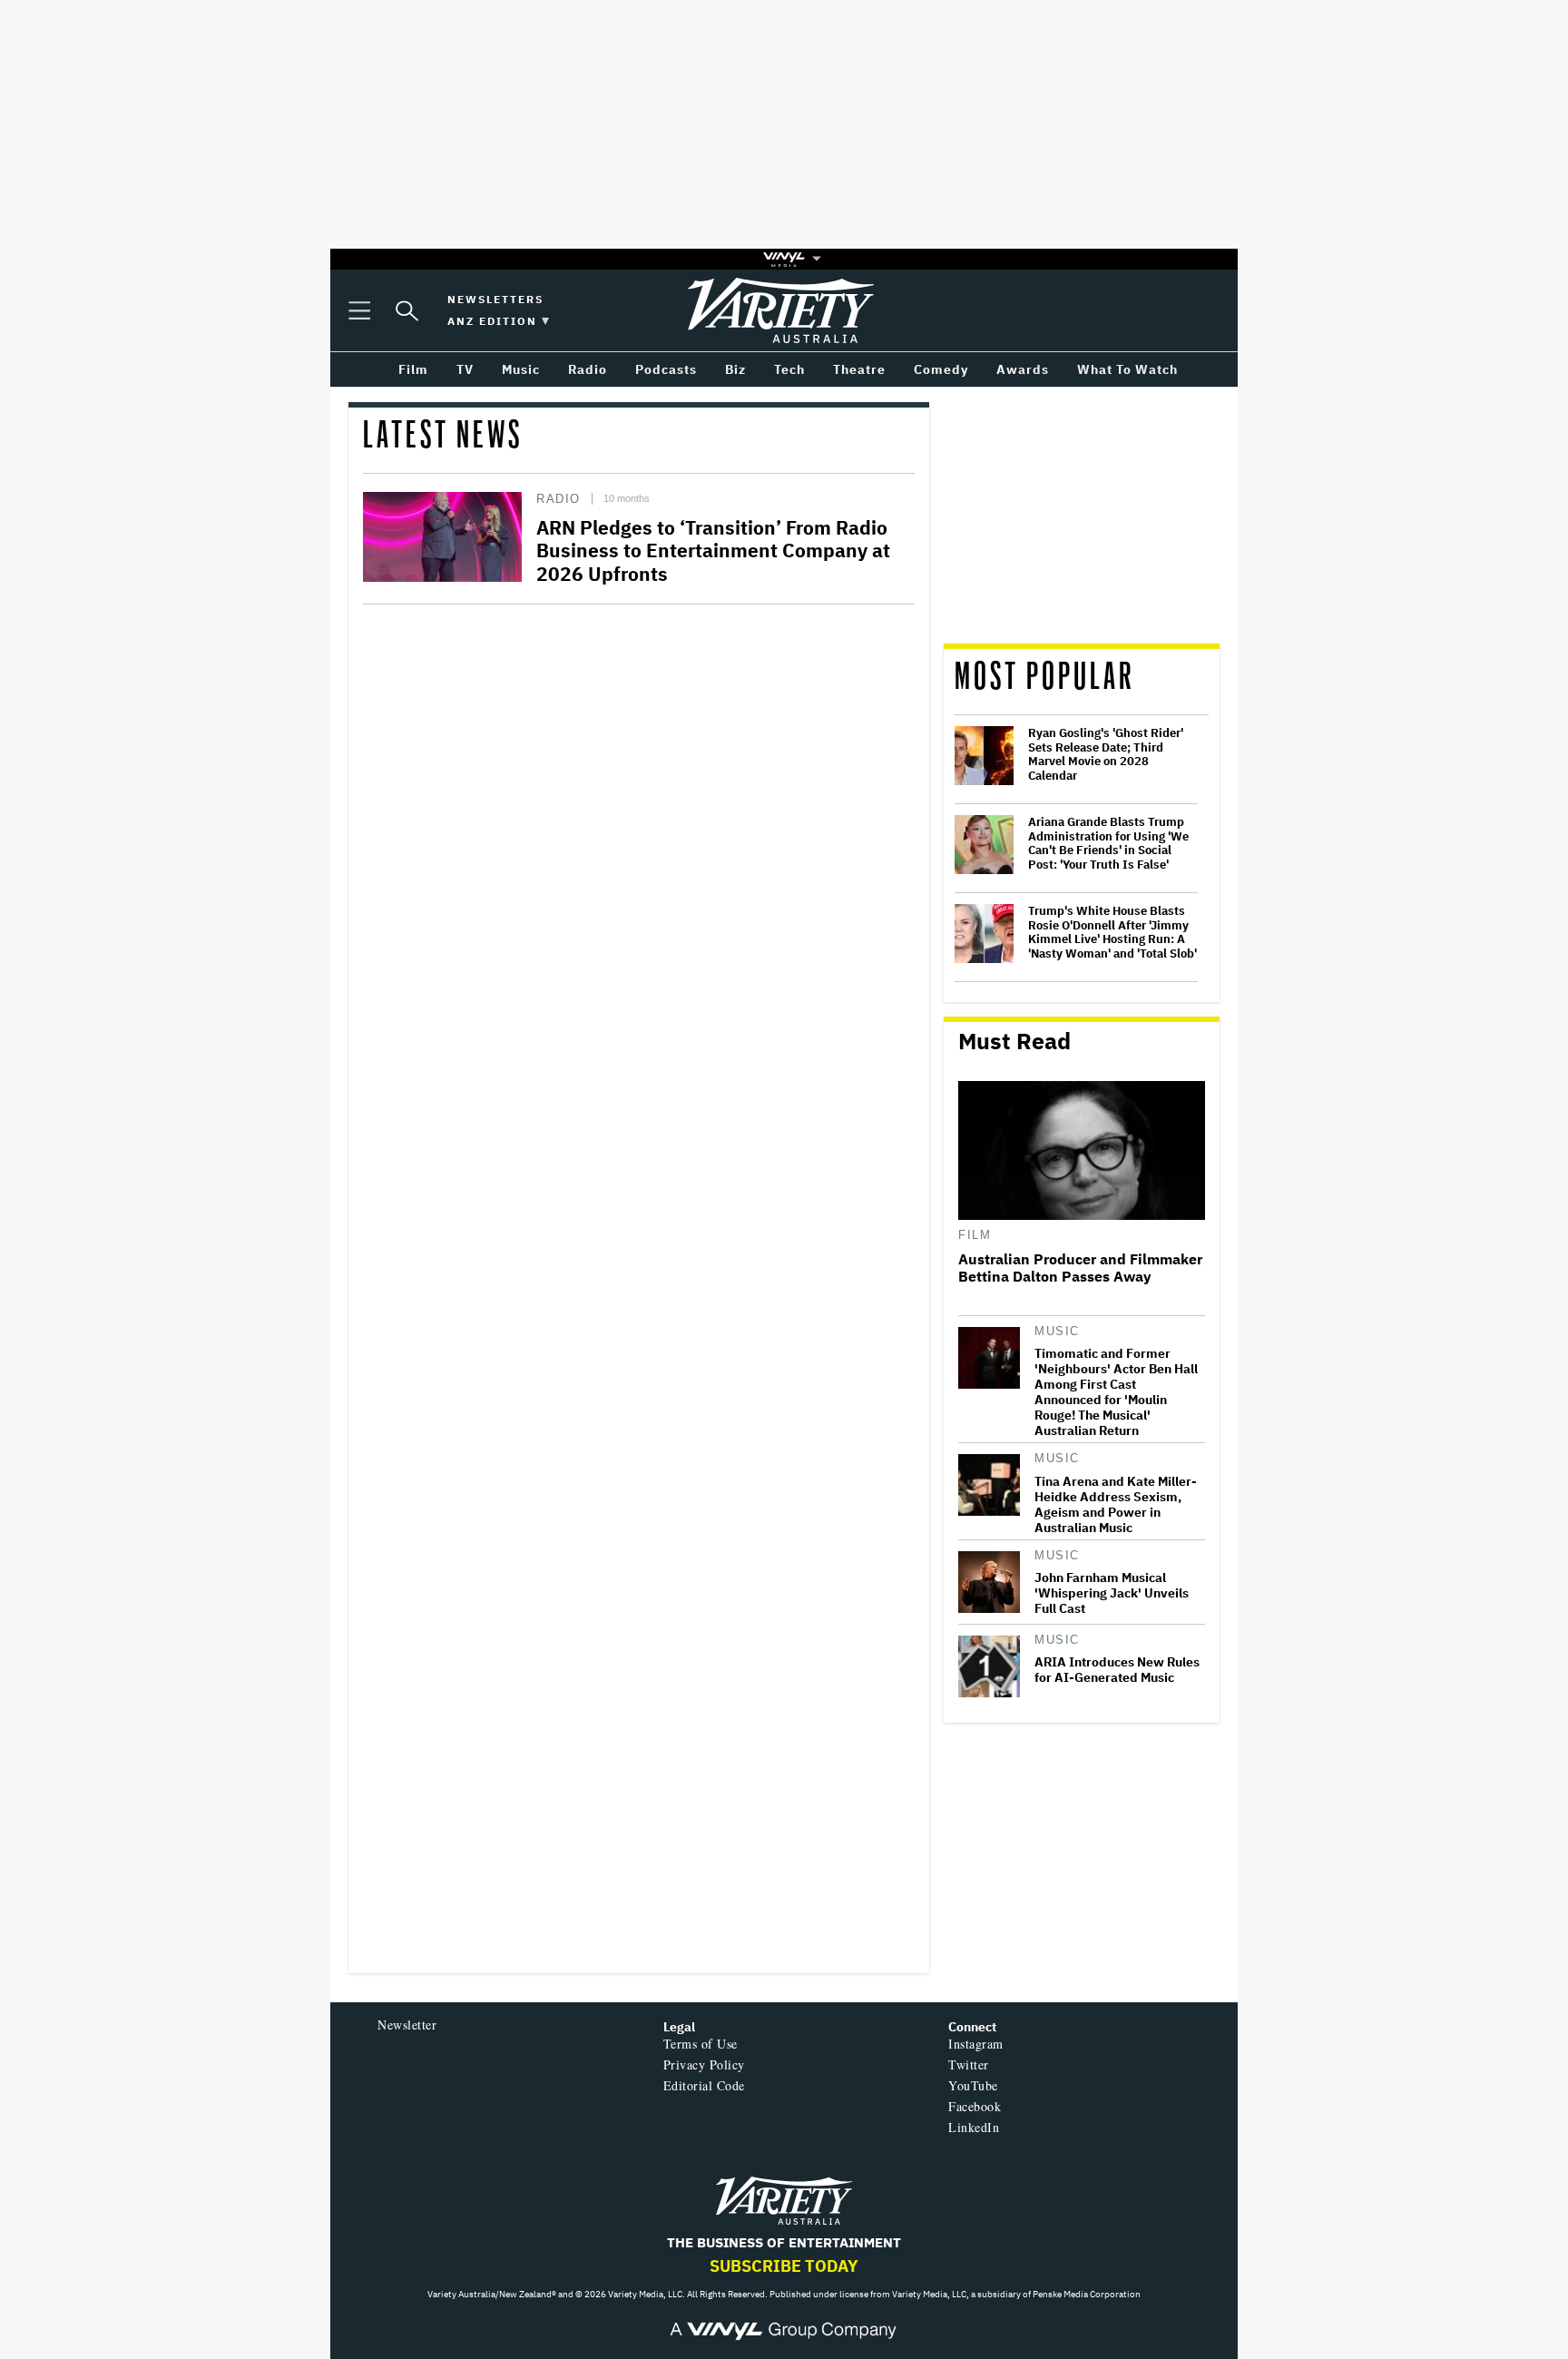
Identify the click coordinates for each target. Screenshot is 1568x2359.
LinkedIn (974, 2127)
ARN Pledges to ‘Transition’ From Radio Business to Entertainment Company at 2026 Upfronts (713, 550)
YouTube (973, 2085)
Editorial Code (704, 2085)
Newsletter (407, 2025)
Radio (559, 499)
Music (1057, 1331)
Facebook (975, 2106)
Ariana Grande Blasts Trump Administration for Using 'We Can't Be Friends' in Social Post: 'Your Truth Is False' (1108, 843)
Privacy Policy (704, 2064)
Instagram (976, 2044)
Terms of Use (701, 2044)
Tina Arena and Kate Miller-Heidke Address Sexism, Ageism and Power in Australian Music (1116, 1505)
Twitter (969, 2064)
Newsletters (495, 299)
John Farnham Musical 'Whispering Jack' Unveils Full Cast (1112, 1593)
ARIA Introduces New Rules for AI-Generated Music (1117, 1670)
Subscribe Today (784, 2266)
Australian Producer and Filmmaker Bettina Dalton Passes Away (1080, 1268)
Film (975, 1235)
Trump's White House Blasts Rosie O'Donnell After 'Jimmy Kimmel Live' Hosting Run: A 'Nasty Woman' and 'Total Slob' (1112, 932)
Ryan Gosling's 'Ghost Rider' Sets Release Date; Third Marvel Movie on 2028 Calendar (1106, 754)
